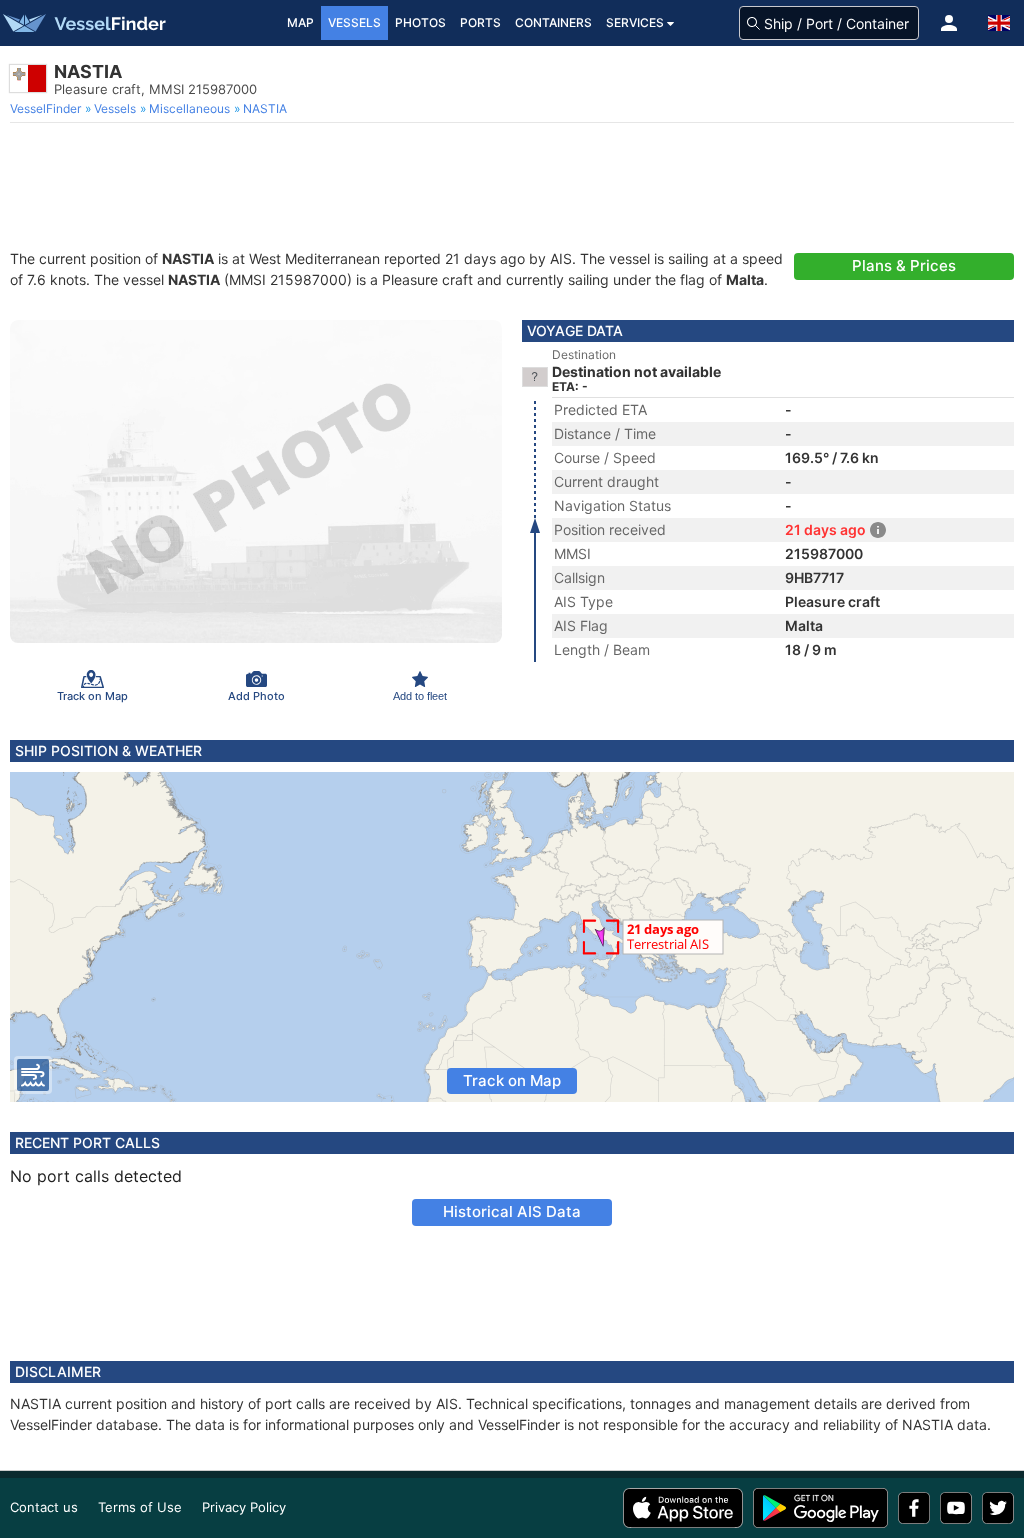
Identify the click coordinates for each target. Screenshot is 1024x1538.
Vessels (354, 22)
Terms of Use (140, 1507)
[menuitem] (47, 109)
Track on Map (512, 1080)
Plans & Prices (904, 265)
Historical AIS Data (512, 1211)
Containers (553, 22)
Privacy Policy (244, 1507)
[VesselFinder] (83, 23)
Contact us (44, 1507)
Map (300, 22)
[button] (949, 23)
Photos (420, 22)
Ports (480, 22)
